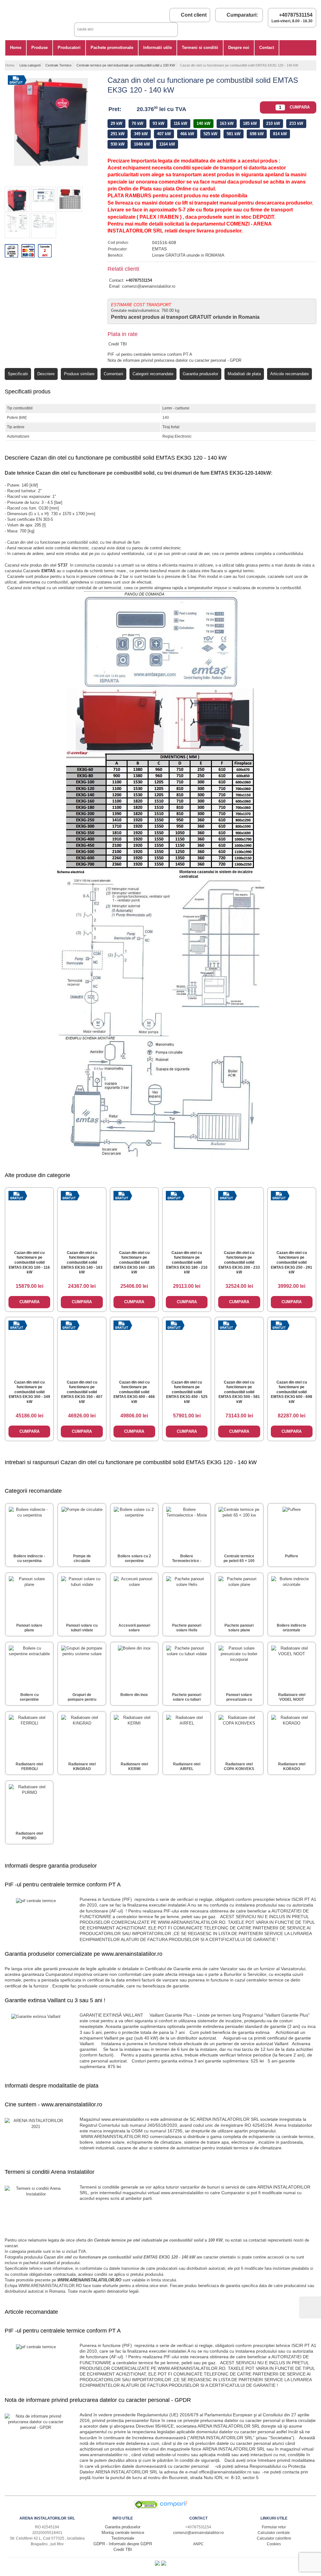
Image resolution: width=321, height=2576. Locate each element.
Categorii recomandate (153, 374)
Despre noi (239, 48)
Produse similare (79, 374)
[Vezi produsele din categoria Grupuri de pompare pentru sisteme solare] (82, 1666)
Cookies (274, 2544)
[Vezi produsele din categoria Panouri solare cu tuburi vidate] (82, 1597)
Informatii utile (158, 48)
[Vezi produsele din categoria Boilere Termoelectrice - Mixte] (187, 1527)
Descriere (46, 374)
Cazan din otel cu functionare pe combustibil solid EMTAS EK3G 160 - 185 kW (134, 1262)
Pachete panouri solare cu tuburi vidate (187, 1700)
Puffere (292, 1556)
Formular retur (274, 2527)
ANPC (198, 2544)
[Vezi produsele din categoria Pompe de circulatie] (82, 1527)
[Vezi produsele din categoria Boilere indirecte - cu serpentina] (29, 1527)
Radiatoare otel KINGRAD (82, 1767)
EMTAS (159, 249)
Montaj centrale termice (123, 2533)
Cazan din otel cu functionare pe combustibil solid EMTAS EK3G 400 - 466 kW (134, 1392)
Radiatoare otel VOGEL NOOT (292, 1697)
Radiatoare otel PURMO (29, 1836)
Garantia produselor (200, 374)
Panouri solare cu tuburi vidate (82, 1628)
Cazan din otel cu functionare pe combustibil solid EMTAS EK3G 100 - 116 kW (29, 1262)
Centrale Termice (58, 65)
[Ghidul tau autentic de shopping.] (173, 2507)
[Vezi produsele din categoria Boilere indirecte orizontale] (292, 1597)
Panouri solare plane (29, 1628)
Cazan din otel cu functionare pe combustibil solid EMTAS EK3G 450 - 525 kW (187, 1392)
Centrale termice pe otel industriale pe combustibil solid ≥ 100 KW (126, 65)
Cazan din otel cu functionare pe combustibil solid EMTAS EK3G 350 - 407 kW (82, 1392)
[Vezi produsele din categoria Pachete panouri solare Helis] (187, 1597)
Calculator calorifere (274, 2538)
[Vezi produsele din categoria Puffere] (292, 1527)
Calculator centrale (274, 2533)
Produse (39, 48)
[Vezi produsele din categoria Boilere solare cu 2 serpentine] (134, 1527)
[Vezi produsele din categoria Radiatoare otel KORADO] (292, 1735)
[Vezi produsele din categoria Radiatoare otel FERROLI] (29, 1735)
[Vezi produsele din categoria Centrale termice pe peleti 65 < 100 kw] (239, 1527)
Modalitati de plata (244, 374)
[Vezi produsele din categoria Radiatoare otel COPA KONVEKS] (239, 1735)
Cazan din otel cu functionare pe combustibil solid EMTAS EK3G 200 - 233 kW (239, 1262)
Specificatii (18, 374)
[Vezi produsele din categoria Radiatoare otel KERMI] (134, 1735)
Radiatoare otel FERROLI (29, 1767)
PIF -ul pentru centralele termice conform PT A (150, 354)
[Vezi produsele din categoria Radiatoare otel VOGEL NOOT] (292, 1666)
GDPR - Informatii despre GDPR (123, 2544)
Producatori (69, 48)
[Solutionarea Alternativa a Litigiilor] (158, 2564)
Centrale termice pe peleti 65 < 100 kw (239, 1561)
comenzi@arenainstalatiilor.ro (149, 286)
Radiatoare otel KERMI (134, 1767)
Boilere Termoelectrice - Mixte (187, 1561)
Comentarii (113, 374)
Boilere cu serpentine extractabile (29, 1700)
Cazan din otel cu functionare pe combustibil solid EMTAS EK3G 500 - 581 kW (239, 1392)
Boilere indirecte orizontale (292, 1628)
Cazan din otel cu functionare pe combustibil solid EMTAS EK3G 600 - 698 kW (292, 1392)
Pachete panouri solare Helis (187, 1628)
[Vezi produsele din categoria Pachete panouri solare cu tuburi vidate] (187, 1666)
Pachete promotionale (112, 48)
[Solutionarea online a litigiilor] (164, 2564)
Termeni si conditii (200, 48)
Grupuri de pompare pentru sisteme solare (82, 1700)
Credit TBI (118, 344)
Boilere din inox (134, 1695)
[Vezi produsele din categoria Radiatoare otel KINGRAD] (82, 1735)
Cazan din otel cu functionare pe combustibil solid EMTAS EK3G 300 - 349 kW (29, 1392)
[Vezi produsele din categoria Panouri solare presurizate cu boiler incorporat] (239, 1666)
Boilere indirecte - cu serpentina (29, 1559)
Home (16, 48)
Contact (267, 48)
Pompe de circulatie (82, 1559)
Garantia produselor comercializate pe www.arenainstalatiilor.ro (84, 1954)
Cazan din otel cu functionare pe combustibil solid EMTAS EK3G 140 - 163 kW (82, 1262)
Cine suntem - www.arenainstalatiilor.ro (53, 2104)
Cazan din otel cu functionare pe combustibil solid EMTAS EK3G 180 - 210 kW (187, 1262)
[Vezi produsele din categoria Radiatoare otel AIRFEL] (187, 1735)
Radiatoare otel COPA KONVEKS (239, 1767)
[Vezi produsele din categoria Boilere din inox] (134, 1666)
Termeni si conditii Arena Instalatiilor (50, 2172)
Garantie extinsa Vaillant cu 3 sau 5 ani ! (55, 2000)
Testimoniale (123, 2538)
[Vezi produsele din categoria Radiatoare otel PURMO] (29, 1805)
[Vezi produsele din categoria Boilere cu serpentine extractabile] (29, 1666)
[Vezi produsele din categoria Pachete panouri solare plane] (239, 1597)
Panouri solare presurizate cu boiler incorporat (239, 1700)
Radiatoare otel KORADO (292, 1767)
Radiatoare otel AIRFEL (187, 1767)
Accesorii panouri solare (134, 1628)
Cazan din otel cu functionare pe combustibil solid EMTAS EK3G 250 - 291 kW (292, 1262)
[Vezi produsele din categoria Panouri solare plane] (29, 1597)
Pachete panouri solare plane (239, 1628)
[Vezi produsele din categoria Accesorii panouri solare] (134, 1597)
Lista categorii (30, 65)
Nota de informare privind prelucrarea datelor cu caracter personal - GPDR (174, 360)
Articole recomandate (289, 374)
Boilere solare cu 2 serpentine (134, 1559)
